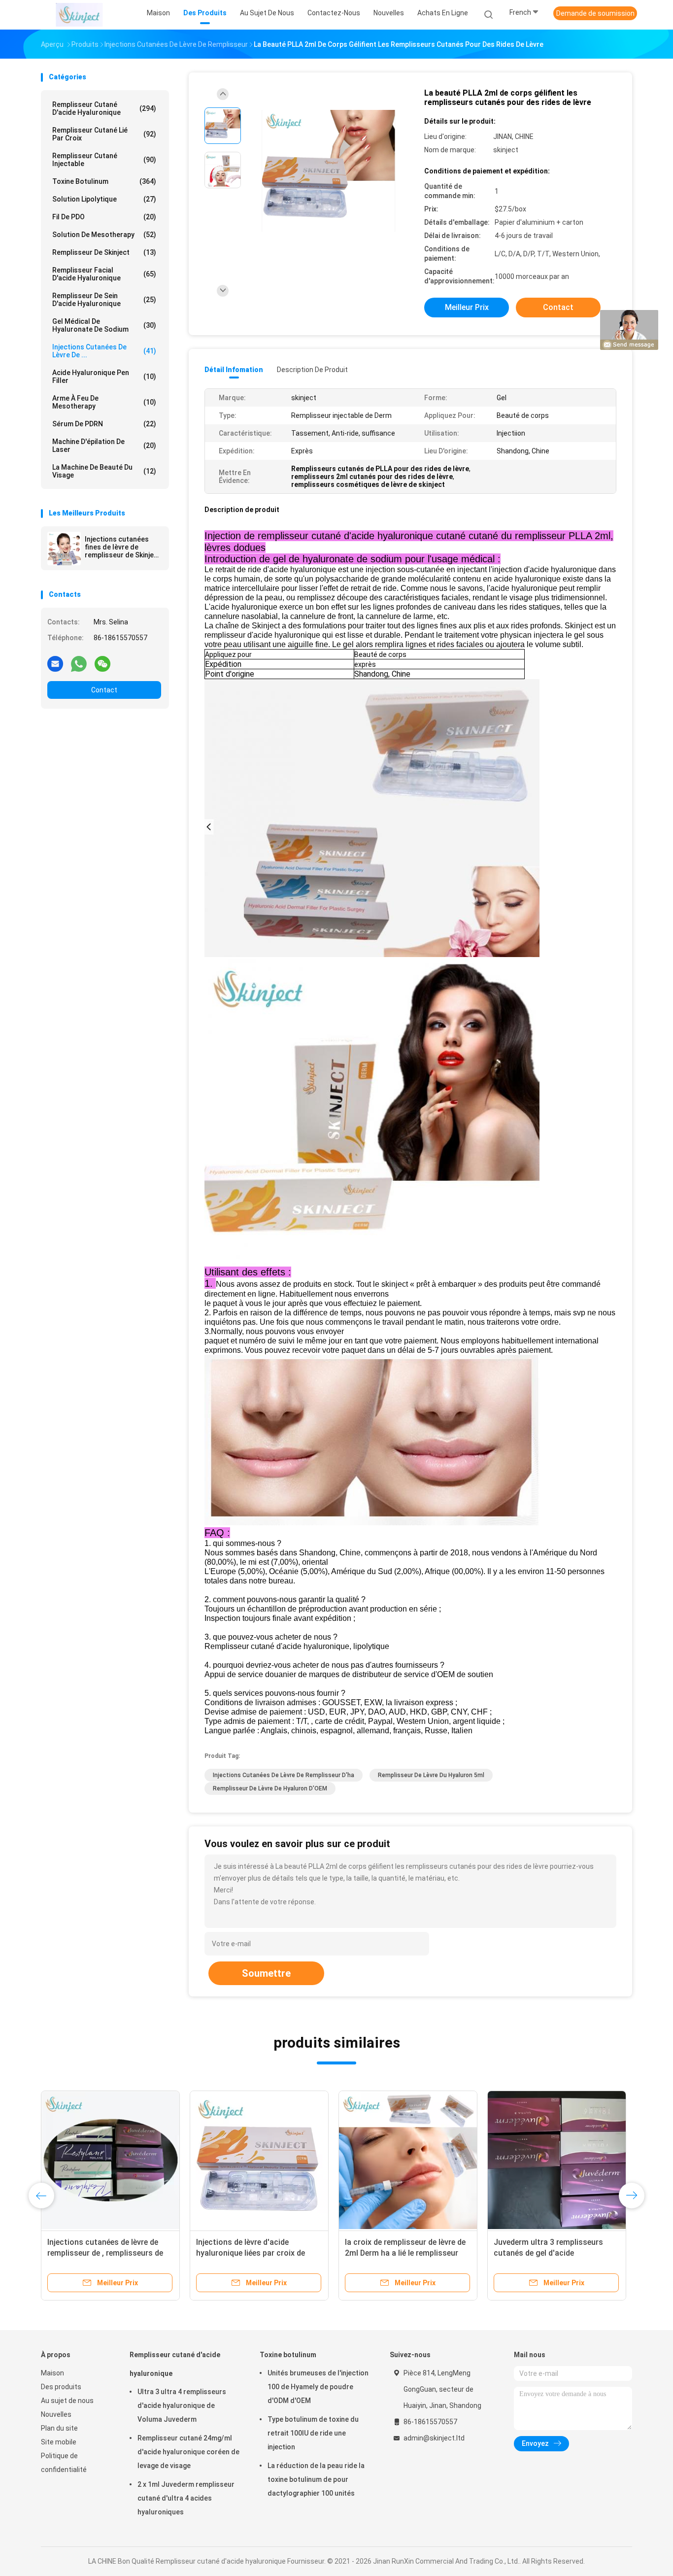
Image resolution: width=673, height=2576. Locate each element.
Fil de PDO (104, 217)
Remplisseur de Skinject (104, 252)
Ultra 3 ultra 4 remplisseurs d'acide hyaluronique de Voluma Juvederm (182, 2405)
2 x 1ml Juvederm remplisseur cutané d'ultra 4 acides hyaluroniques (186, 2498)
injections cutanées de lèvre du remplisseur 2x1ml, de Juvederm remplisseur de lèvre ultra (105, 2253)
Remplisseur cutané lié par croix (104, 134)
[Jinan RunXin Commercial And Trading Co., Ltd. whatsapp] (79, 663)
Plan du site (59, 2428)
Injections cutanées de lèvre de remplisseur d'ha (284, 1775)
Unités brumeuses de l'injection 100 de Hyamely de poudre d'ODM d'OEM (318, 2387)
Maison (52, 2373)
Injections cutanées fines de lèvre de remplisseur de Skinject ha (123, 547)
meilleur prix (467, 307)
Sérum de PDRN (104, 424)
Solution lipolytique (104, 199)
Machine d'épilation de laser (104, 446)
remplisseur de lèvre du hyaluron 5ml (431, 1775)
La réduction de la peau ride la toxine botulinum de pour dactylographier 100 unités (316, 2479)
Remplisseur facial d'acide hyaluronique (104, 274)
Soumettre (266, 1973)
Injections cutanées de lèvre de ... (104, 351)
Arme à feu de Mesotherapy (104, 402)
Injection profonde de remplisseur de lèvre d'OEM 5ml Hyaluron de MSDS (257, 2253)
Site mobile (59, 2442)
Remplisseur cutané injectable (104, 160)
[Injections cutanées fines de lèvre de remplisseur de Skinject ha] (64, 549)
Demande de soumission (595, 13)
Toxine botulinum (104, 181)
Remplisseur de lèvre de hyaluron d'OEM (270, 1788)
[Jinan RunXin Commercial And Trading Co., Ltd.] (79, 15)
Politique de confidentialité (64, 2463)
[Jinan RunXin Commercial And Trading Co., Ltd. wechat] (102, 663)
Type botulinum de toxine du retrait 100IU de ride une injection (313, 2433)
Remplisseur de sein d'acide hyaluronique (104, 300)
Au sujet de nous (67, 2401)
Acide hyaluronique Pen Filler (104, 377)
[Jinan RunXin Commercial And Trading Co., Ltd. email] (55, 663)
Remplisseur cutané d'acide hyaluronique (104, 108)
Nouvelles (56, 2414)
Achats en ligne (443, 13)
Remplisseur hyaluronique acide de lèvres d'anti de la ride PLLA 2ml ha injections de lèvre (556, 2253)
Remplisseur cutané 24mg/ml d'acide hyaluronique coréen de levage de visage (188, 2452)
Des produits (61, 2387)
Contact (104, 690)
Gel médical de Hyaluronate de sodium (104, 325)
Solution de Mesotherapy (104, 235)
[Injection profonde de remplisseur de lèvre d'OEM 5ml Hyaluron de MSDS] (259, 2160)
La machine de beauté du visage (104, 471)
